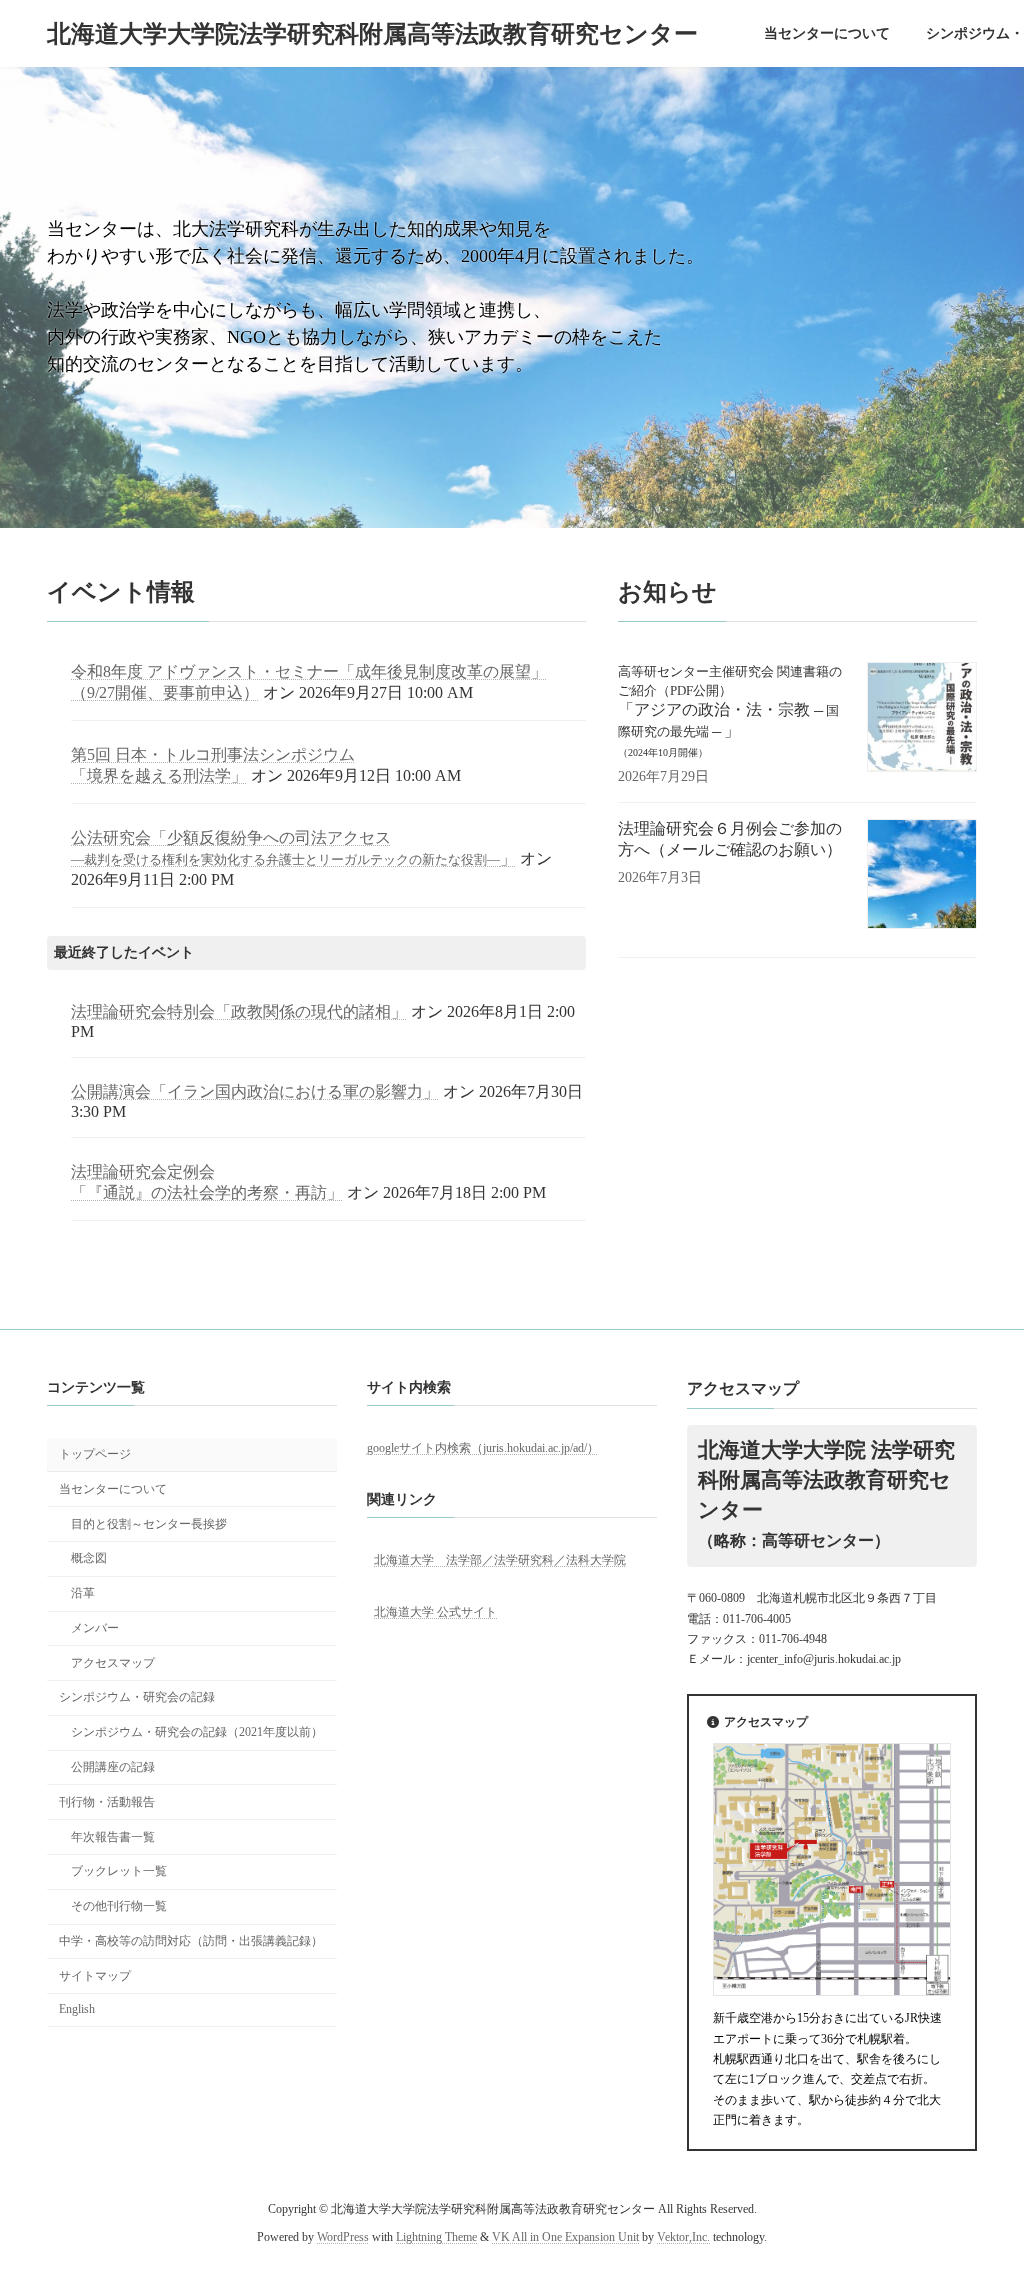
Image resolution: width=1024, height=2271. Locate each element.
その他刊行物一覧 (119, 1906)
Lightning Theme (436, 2237)
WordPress (343, 2237)
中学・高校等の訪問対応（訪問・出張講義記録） (191, 1941)
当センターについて (113, 1489)
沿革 (83, 1593)
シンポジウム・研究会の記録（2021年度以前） (197, 1732)
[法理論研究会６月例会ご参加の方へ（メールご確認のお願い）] (922, 876)
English (77, 2009)
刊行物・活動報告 (107, 1802)
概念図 (89, 1558)
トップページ (95, 1454)
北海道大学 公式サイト (435, 1612)
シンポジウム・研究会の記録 (137, 1697)
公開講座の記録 (113, 1767)
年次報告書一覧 (113, 1836)
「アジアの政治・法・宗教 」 (730, 711)
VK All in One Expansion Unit (565, 2237)
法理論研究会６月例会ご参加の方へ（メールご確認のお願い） (730, 839)
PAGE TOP (980, 2184)
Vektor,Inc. (683, 2237)
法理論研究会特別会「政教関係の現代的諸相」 (239, 1011)
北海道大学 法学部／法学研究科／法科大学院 (500, 1559)
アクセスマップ (113, 1662)
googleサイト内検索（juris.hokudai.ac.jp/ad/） (483, 1447)
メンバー (95, 1628)
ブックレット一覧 (119, 1871)
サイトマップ (95, 1975)
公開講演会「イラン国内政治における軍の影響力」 (255, 1091)
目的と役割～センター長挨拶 (149, 1523)
